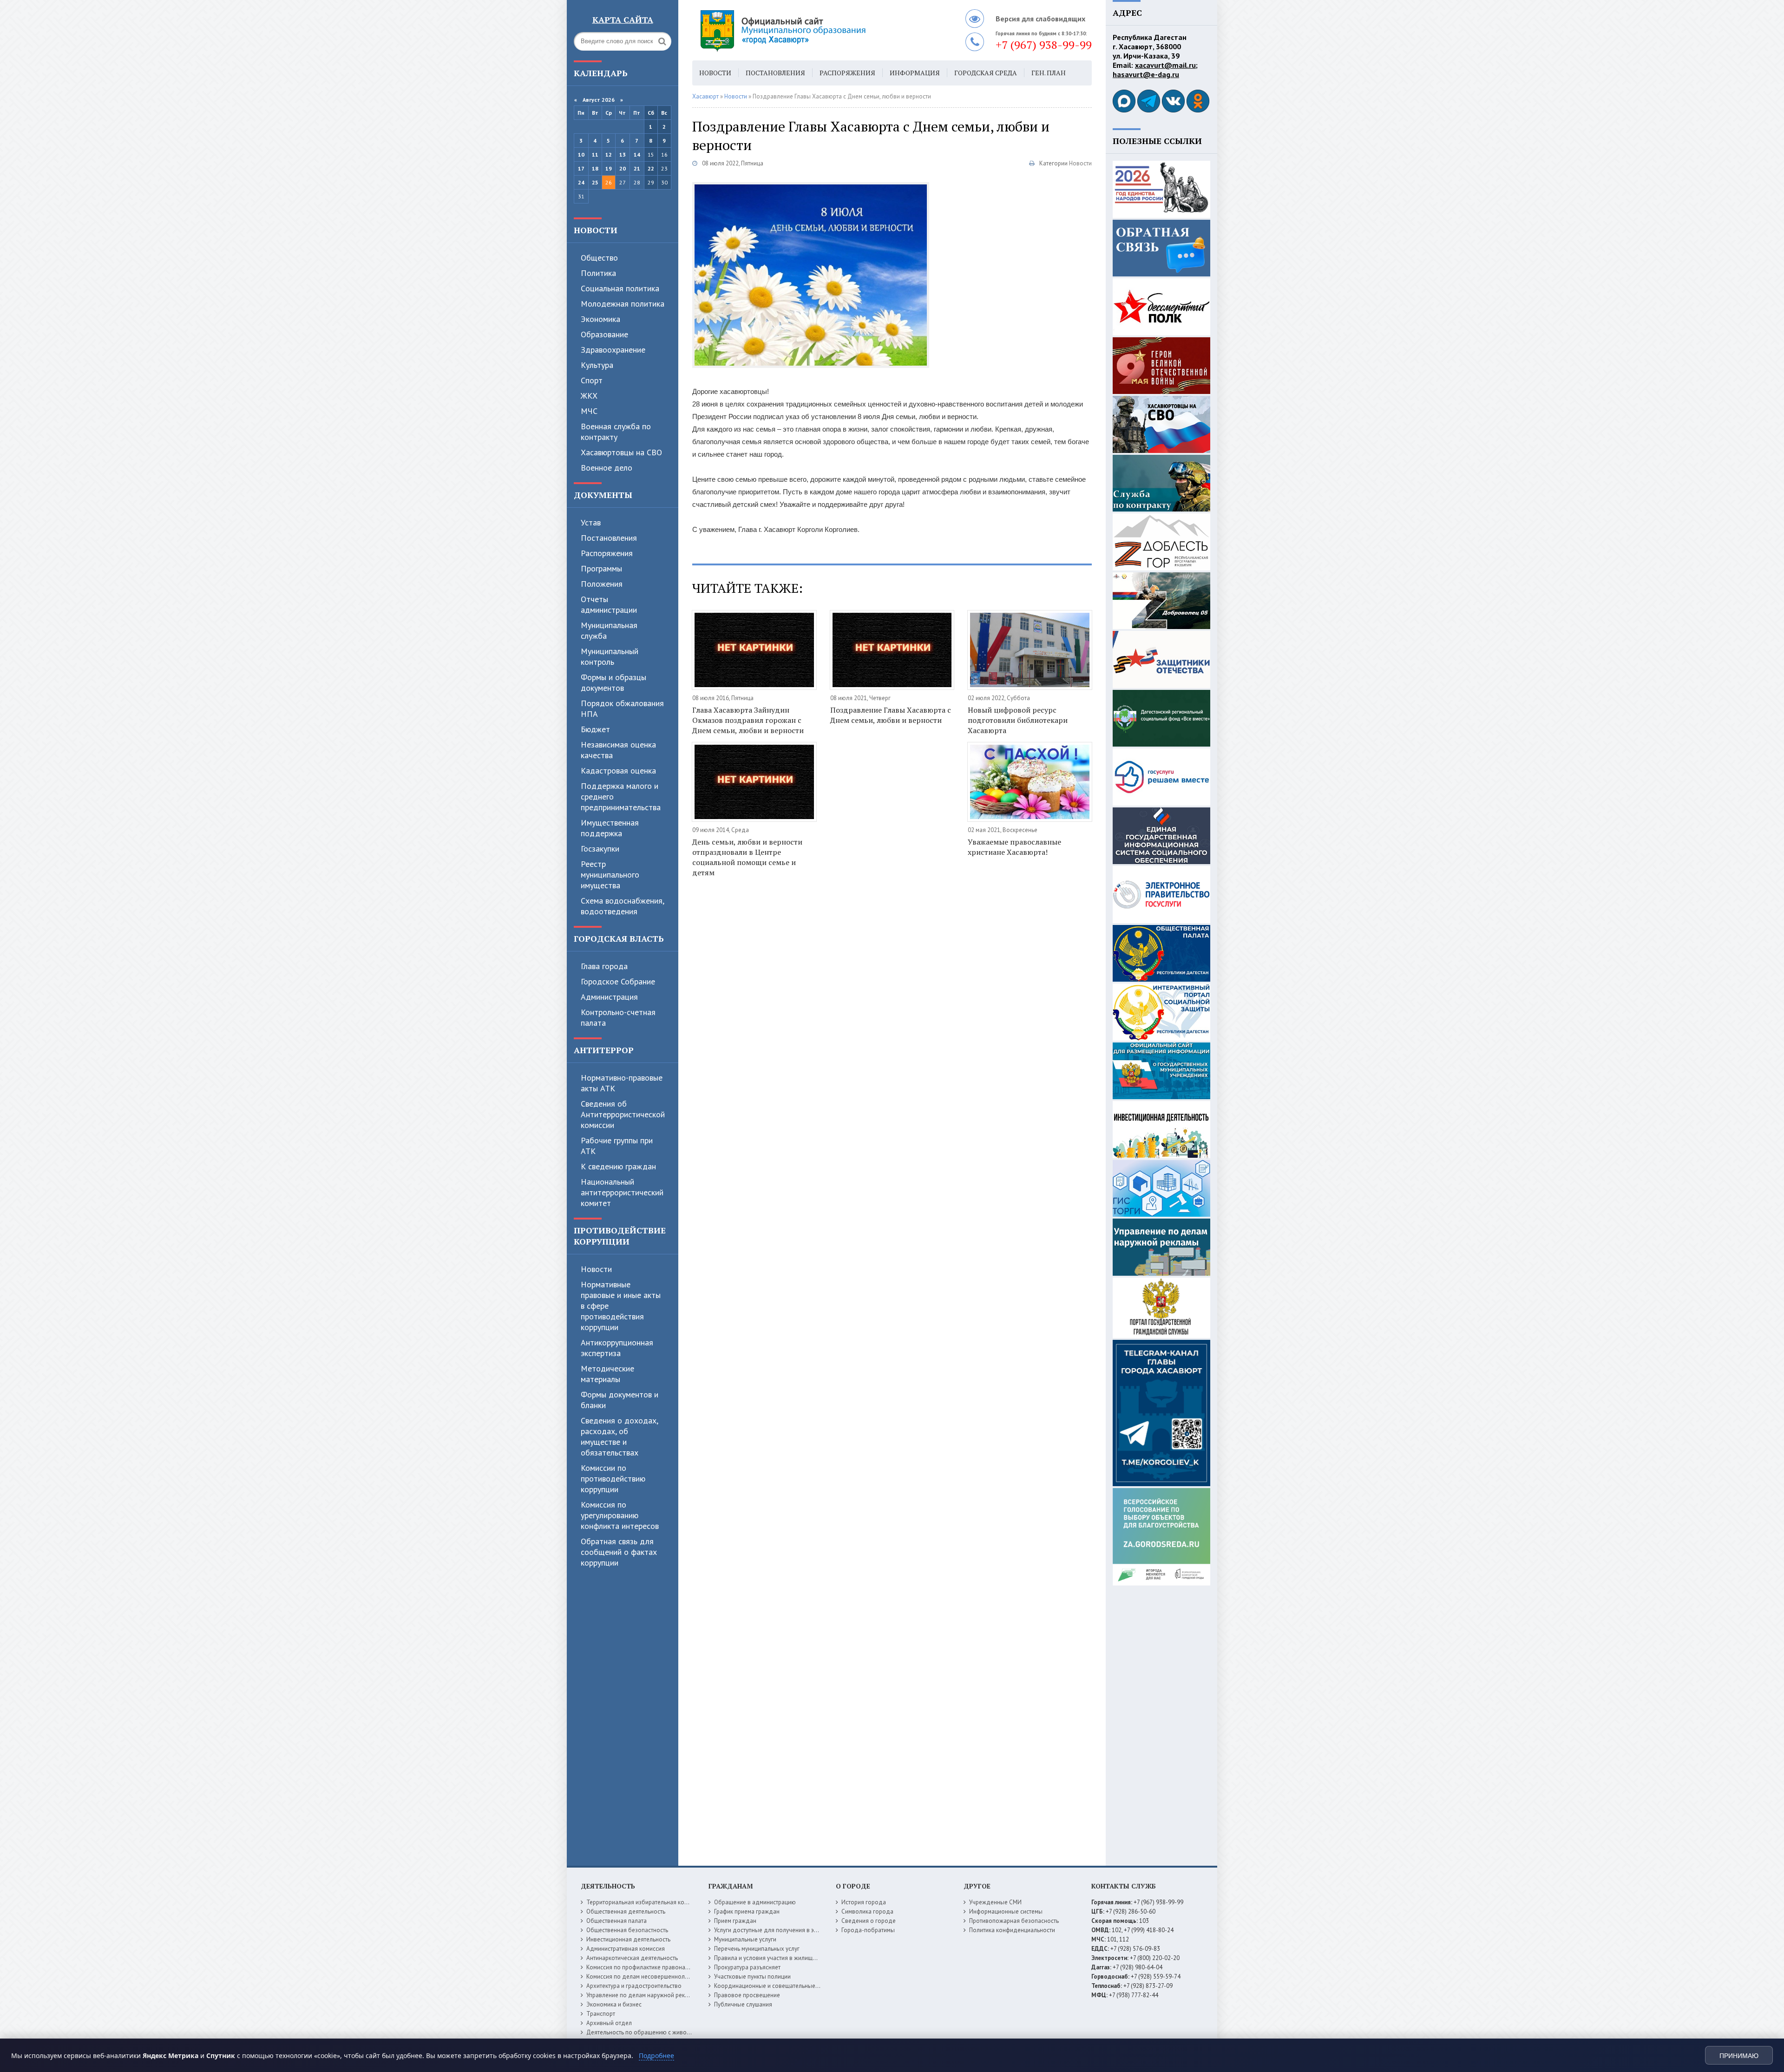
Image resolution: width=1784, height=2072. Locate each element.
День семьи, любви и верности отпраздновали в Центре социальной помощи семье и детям (747, 857)
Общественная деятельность (626, 1911)
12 (609, 154)
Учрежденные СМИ (995, 1902)
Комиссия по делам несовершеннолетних (643, 1977)
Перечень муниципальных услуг (757, 1949)
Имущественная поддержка (610, 828)
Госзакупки (600, 849)
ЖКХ (589, 396)
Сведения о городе (869, 1921)
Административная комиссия (626, 1949)
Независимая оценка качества (618, 750)
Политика (598, 273)
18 (595, 168)
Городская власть (619, 938)
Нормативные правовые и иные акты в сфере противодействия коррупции (621, 1306)
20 (623, 168)
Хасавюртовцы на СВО (621, 452)
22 (651, 168)
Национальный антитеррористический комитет (622, 1192)
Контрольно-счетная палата (618, 1017)
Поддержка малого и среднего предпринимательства (621, 797)
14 (637, 154)
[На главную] (808, 30)
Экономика (600, 319)
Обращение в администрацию (755, 1902)
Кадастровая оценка (618, 770)
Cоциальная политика (620, 288)
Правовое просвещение (747, 1995)
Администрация (609, 997)
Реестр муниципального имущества (610, 875)
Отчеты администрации (609, 604)
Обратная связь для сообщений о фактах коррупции (619, 1552)
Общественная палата (617, 1921)
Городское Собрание (618, 981)
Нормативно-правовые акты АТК (622, 1083)
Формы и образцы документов (613, 682)
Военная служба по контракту (616, 432)
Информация (915, 73)
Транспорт (601, 2014)
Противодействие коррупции (620, 1236)
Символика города (867, 1911)
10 (581, 154)
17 (581, 168)
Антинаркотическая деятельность (632, 1958)
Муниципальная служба (609, 630)
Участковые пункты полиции (752, 1977)
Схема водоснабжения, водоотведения (622, 906)
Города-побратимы (868, 1930)
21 (637, 168)
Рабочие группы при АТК (617, 1146)
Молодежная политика (623, 304)
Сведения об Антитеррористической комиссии (623, 1114)
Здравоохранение (613, 350)
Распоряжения (607, 553)
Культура (597, 365)
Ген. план (1049, 73)
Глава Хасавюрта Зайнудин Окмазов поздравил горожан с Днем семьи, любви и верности (748, 720)
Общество (599, 258)
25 (595, 182)
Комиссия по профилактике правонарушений (647, 1967)
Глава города (604, 966)
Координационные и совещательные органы (775, 1986)
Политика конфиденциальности (1012, 1930)
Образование (604, 334)
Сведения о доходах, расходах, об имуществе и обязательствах (619, 1436)
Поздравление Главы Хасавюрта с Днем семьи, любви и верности (891, 715)
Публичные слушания (743, 2004)
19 (609, 168)
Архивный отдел (609, 2023)
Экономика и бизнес (614, 2004)
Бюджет (595, 729)
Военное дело (607, 468)
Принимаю (1739, 2056)
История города (864, 1902)
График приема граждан (747, 1911)
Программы (601, 568)
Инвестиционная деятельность (628, 1939)
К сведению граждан (618, 1166)
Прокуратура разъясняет (747, 1967)
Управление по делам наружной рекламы (643, 1995)
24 (581, 182)
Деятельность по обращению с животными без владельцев (668, 2032)
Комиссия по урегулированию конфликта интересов (620, 1515)
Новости (596, 230)
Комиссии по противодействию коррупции (613, 1479)
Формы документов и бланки (620, 1400)
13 (623, 154)
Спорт (592, 380)
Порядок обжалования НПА (622, 708)
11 (595, 154)
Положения (602, 584)
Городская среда (986, 73)
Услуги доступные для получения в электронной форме (790, 1930)
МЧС (589, 411)
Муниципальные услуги (745, 1939)
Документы (603, 495)
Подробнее (656, 2056)
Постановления (609, 538)
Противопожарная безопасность (1014, 1921)
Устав (591, 522)
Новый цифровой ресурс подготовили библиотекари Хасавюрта (1018, 720)
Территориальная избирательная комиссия (645, 1902)
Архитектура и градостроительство (634, 1986)
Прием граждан (735, 1921)
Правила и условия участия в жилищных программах (786, 1958)
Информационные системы (1006, 1911)
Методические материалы (607, 1374)
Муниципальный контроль (610, 656)
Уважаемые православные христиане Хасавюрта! (1014, 847)
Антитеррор (604, 1050)
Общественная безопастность (627, 1930)
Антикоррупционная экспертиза (617, 1348)
